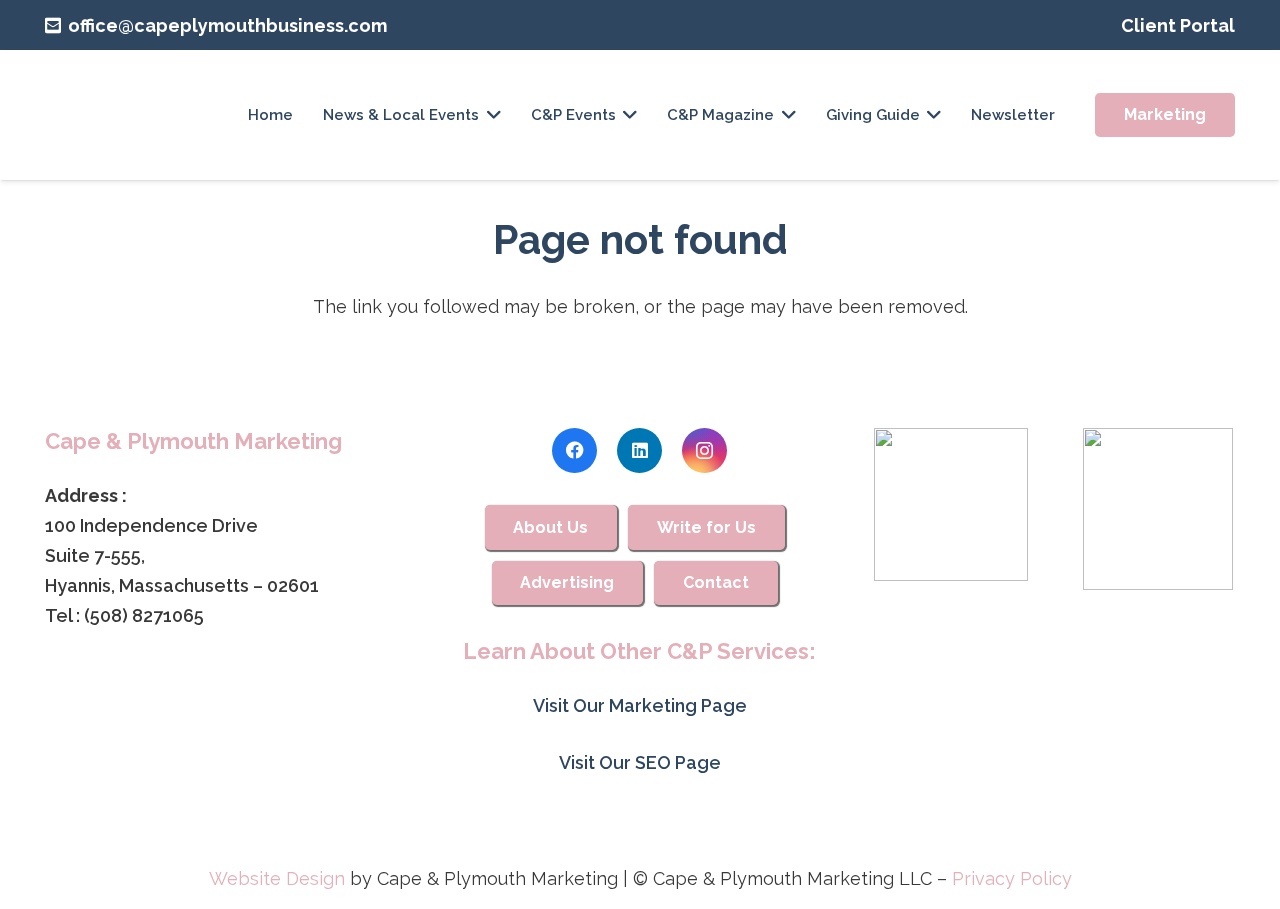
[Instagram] (704, 450)
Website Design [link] (277, 878)
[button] (494, 115)
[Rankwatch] (950, 504)
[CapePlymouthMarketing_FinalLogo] (111, 115)
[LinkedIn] (639, 450)
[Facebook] (574, 450)
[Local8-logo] (1158, 509)
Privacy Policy (1012, 878)
